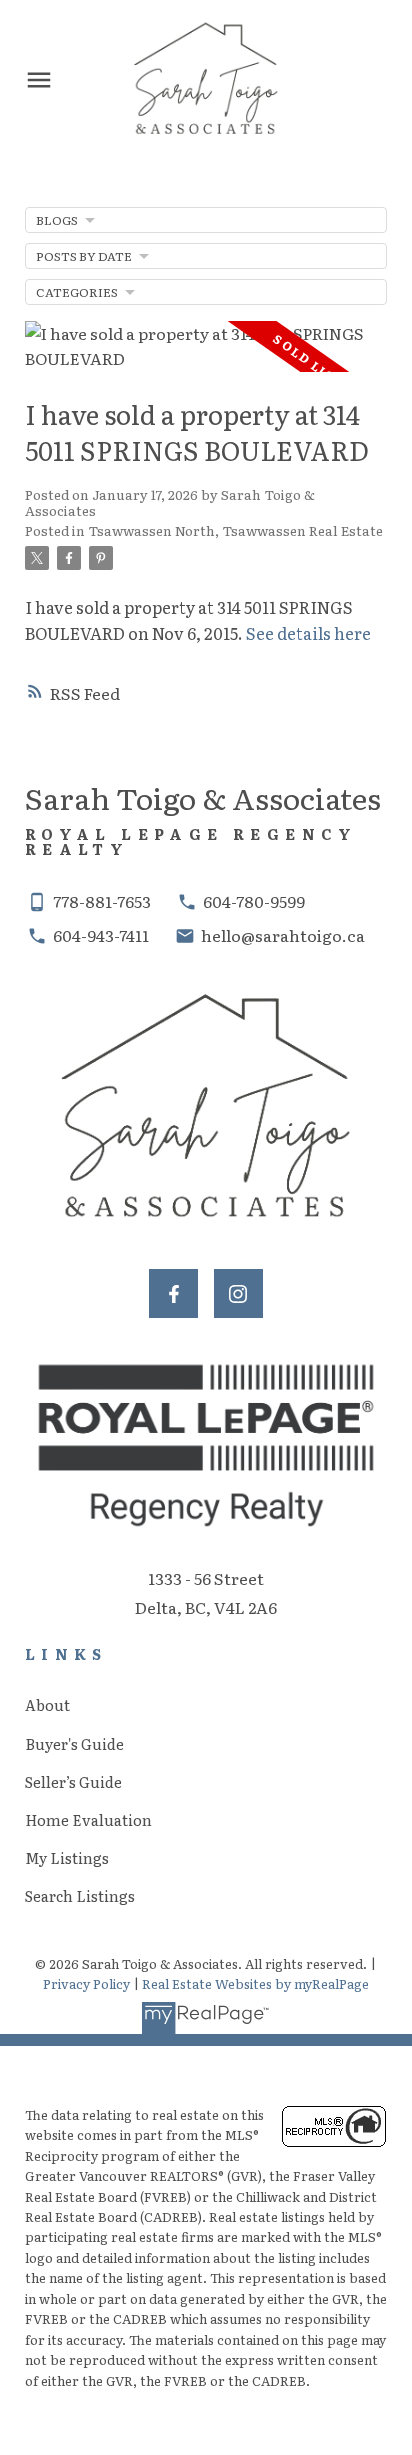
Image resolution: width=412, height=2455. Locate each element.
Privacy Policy (86, 1983)
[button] (173, 1293)
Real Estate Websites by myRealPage (255, 1983)
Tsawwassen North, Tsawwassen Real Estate (235, 530)
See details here (308, 633)
